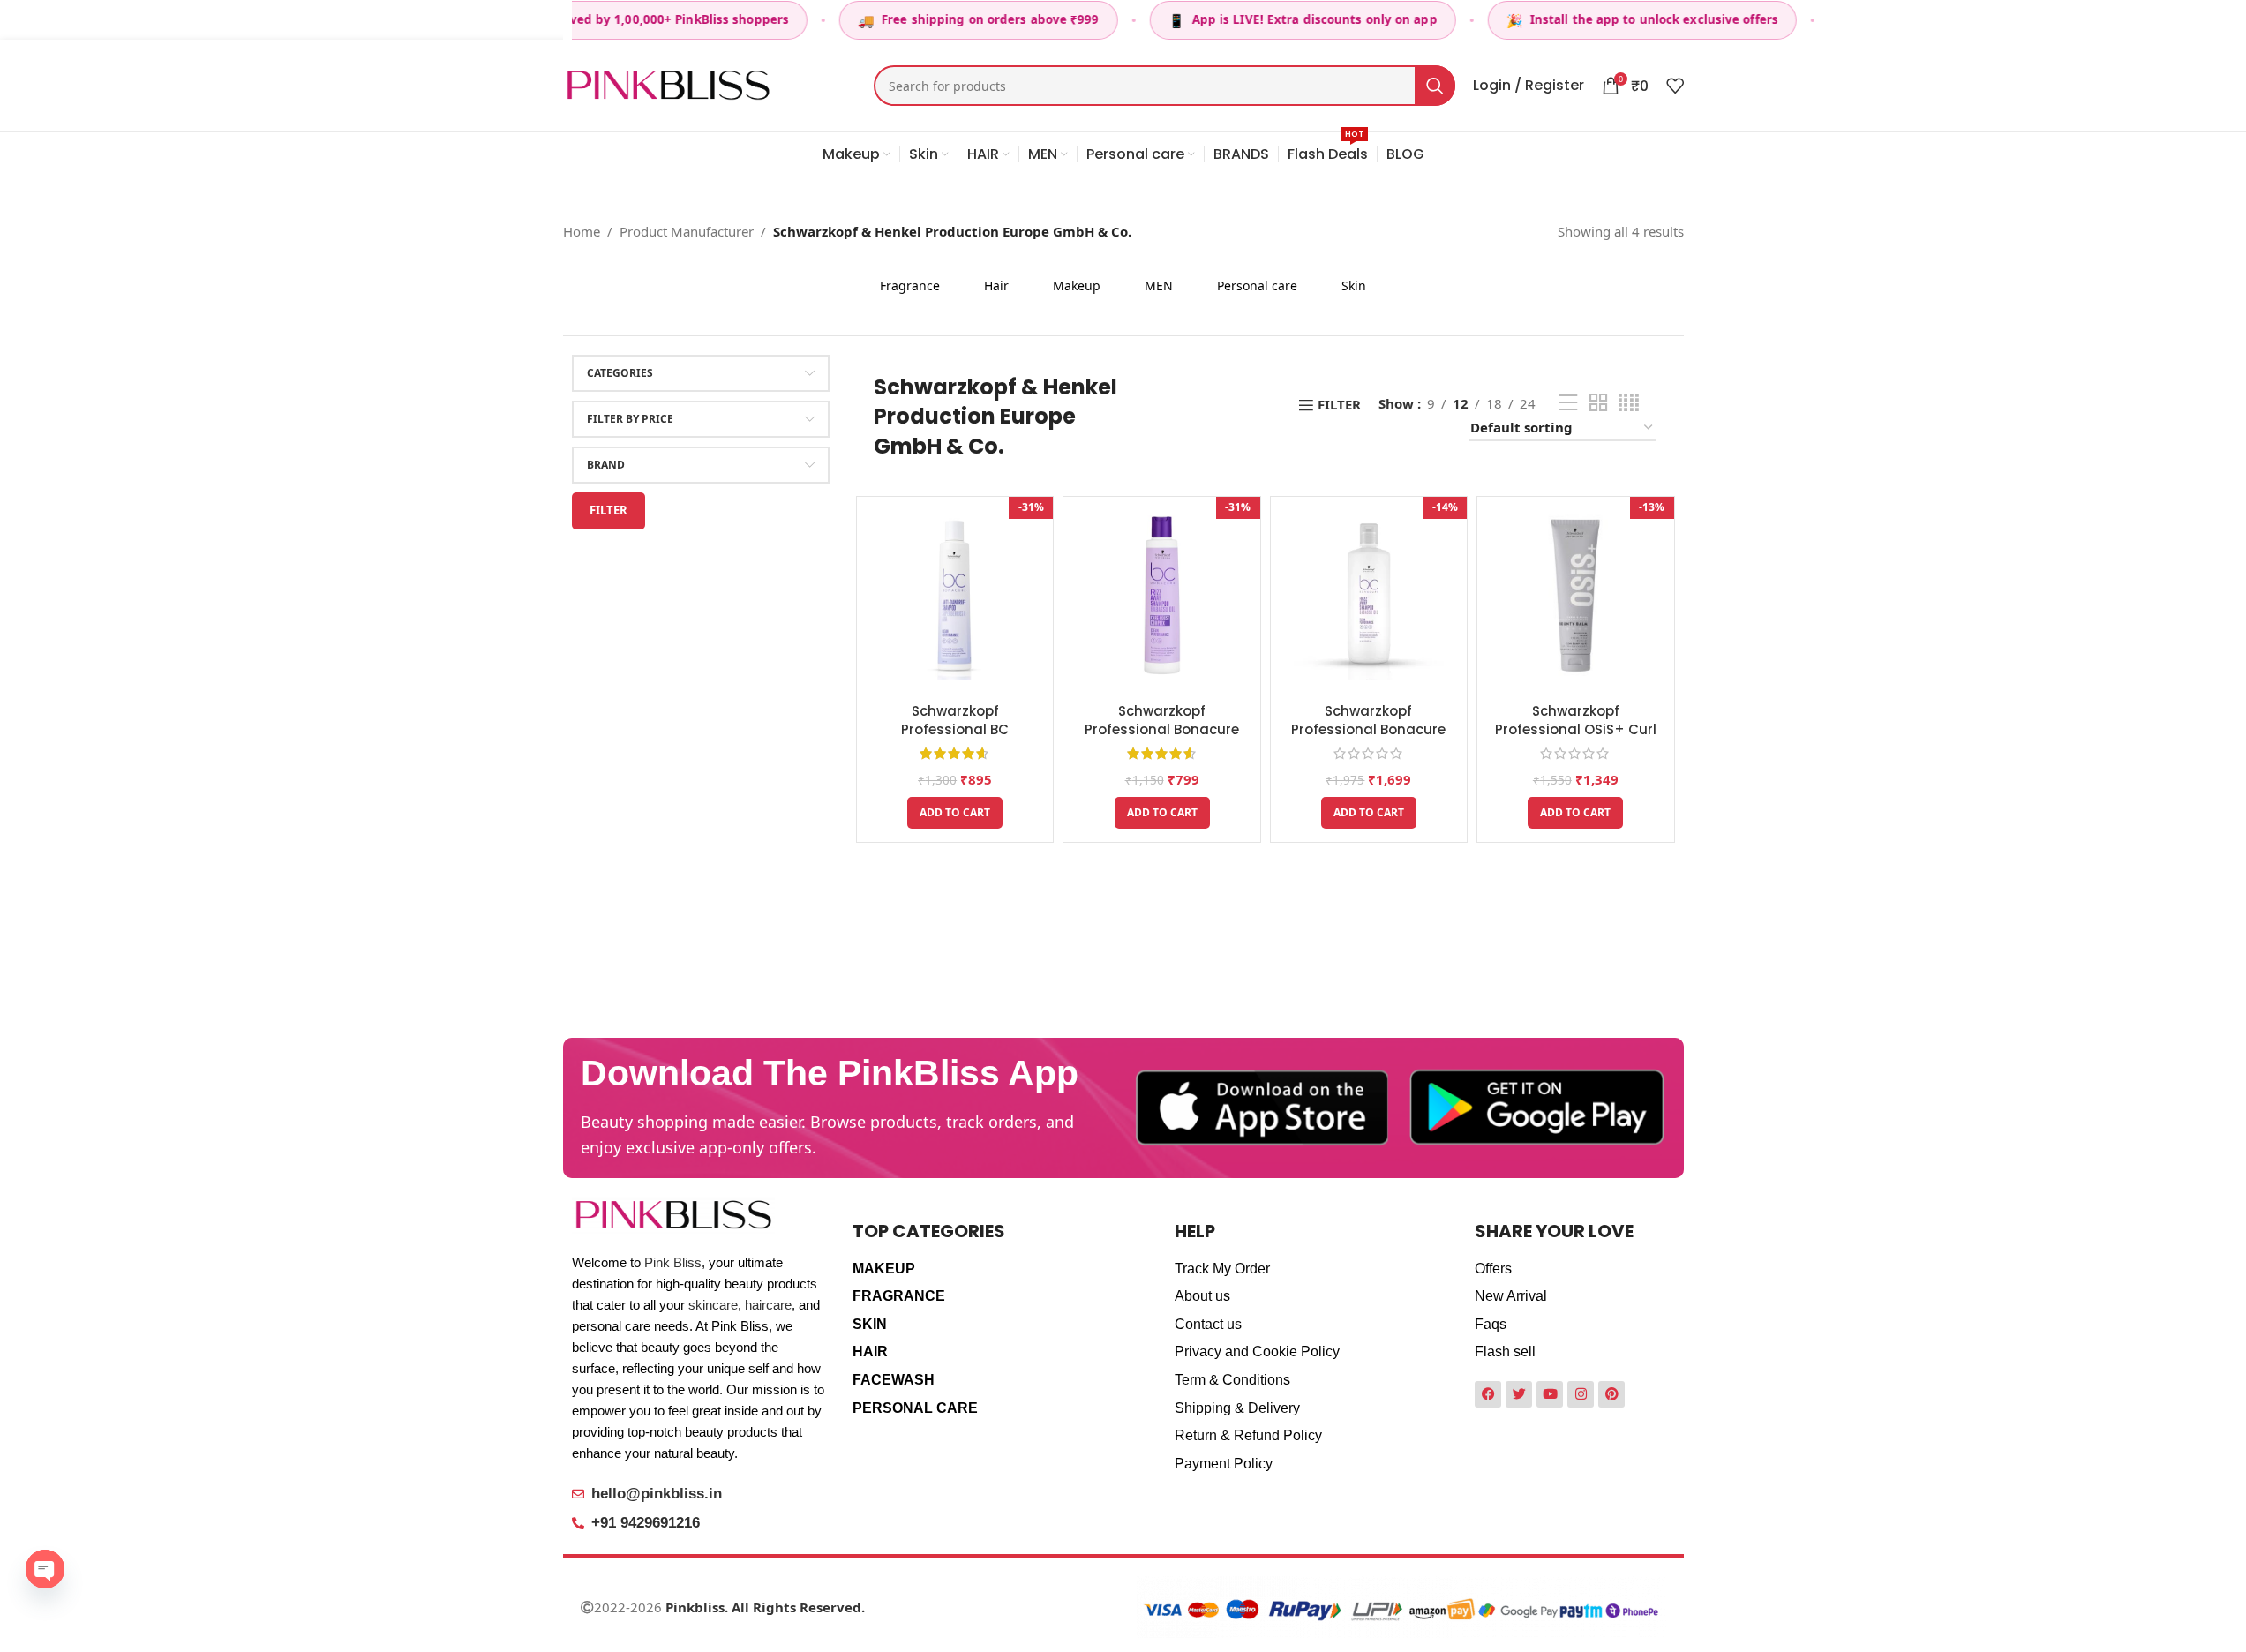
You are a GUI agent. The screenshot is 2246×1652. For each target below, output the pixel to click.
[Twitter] (1519, 1394)
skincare (713, 1305)
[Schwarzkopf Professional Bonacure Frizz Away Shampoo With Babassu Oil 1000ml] (1369, 595)
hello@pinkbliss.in (657, 1494)
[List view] (1568, 403)
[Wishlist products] (1675, 86)
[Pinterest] (1611, 1394)
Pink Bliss (673, 1262)
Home (582, 231)
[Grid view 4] (1629, 403)
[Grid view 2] (1598, 403)
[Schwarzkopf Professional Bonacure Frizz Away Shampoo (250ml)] (1161, 595)
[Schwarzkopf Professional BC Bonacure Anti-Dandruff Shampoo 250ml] (955, 595)
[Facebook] (1488, 1394)
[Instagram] (1581, 1394)
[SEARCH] (1435, 86)
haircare (768, 1305)
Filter (608, 510)
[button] (955, 813)
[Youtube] (1550, 1394)
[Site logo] (669, 84)
